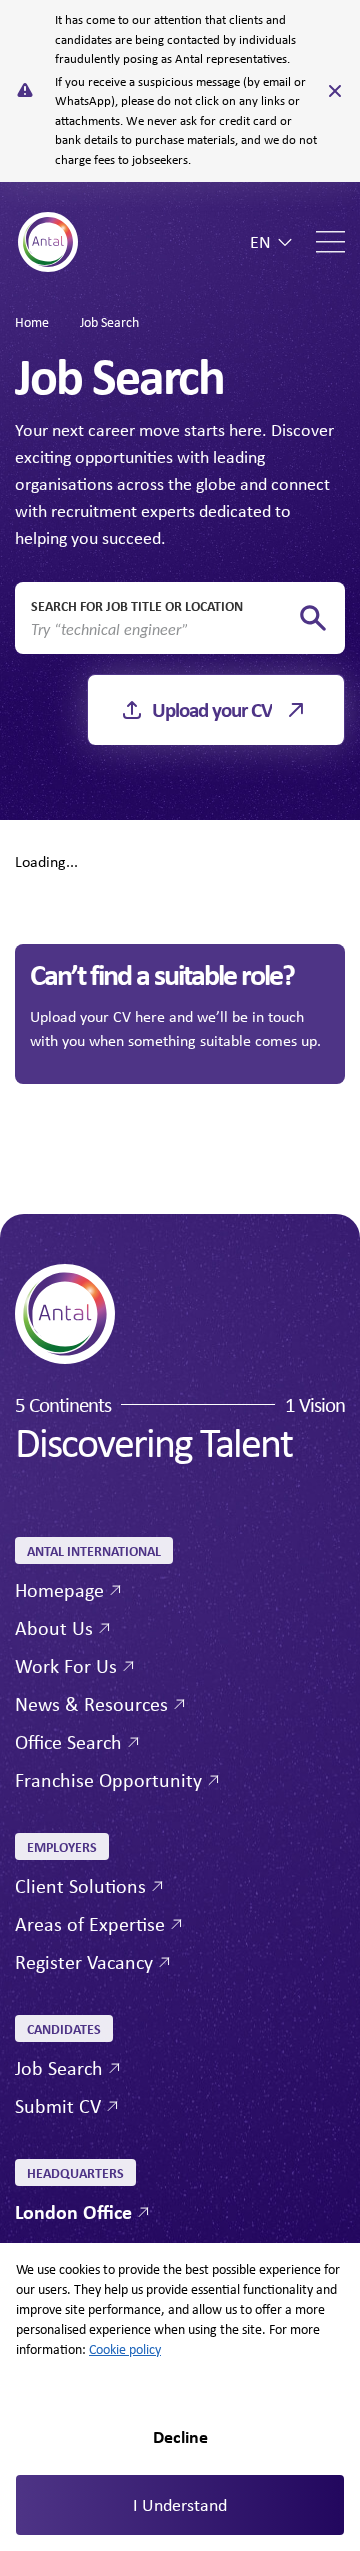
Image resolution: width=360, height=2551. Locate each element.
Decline (180, 2436)
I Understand (180, 2505)
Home (32, 322)
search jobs (313, 618)
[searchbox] (164, 630)
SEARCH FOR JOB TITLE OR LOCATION (137, 605)
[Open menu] (330, 242)
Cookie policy (125, 2349)
